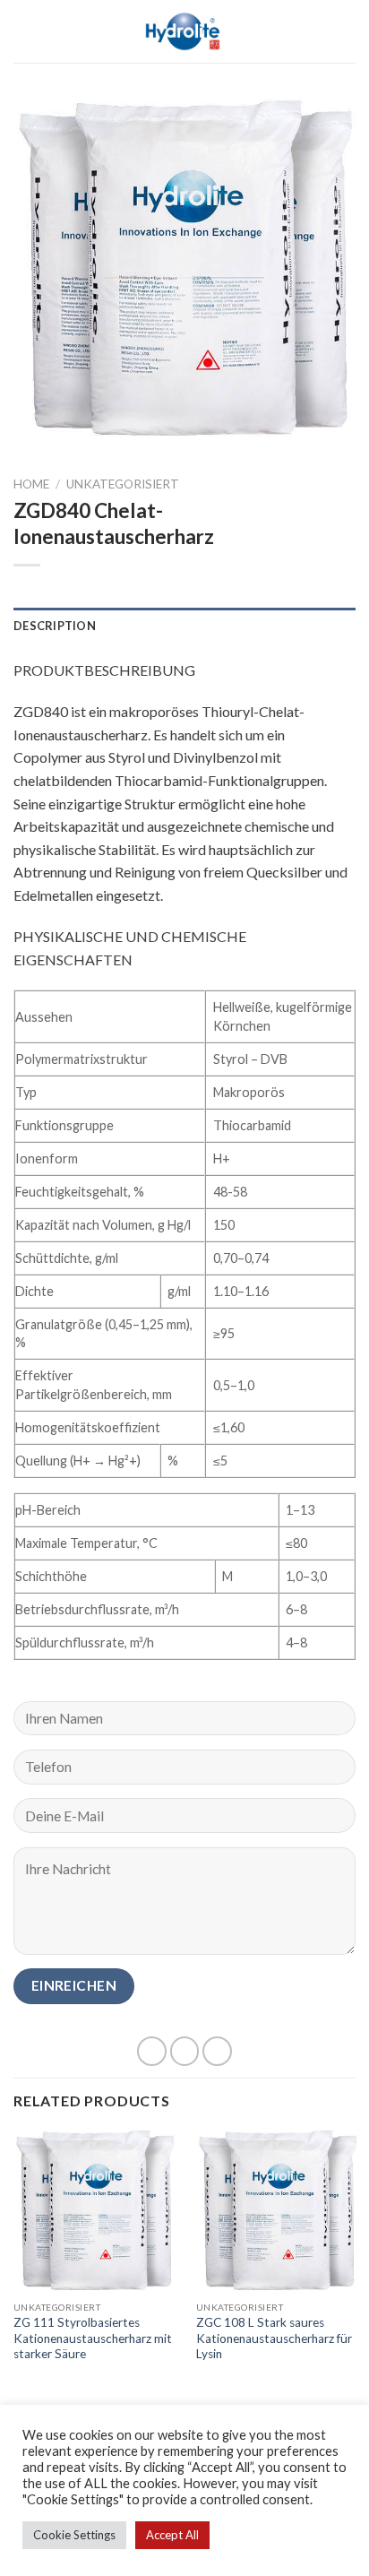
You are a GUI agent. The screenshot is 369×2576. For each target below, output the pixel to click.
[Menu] (24, 31)
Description (55, 626)
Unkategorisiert (123, 484)
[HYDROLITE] (185, 31)
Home (31, 484)
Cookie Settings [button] (74, 2535)
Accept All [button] (172, 2535)
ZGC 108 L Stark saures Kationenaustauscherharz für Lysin (274, 2338)
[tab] (184, 626)
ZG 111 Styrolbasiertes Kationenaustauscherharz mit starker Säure (93, 2338)
